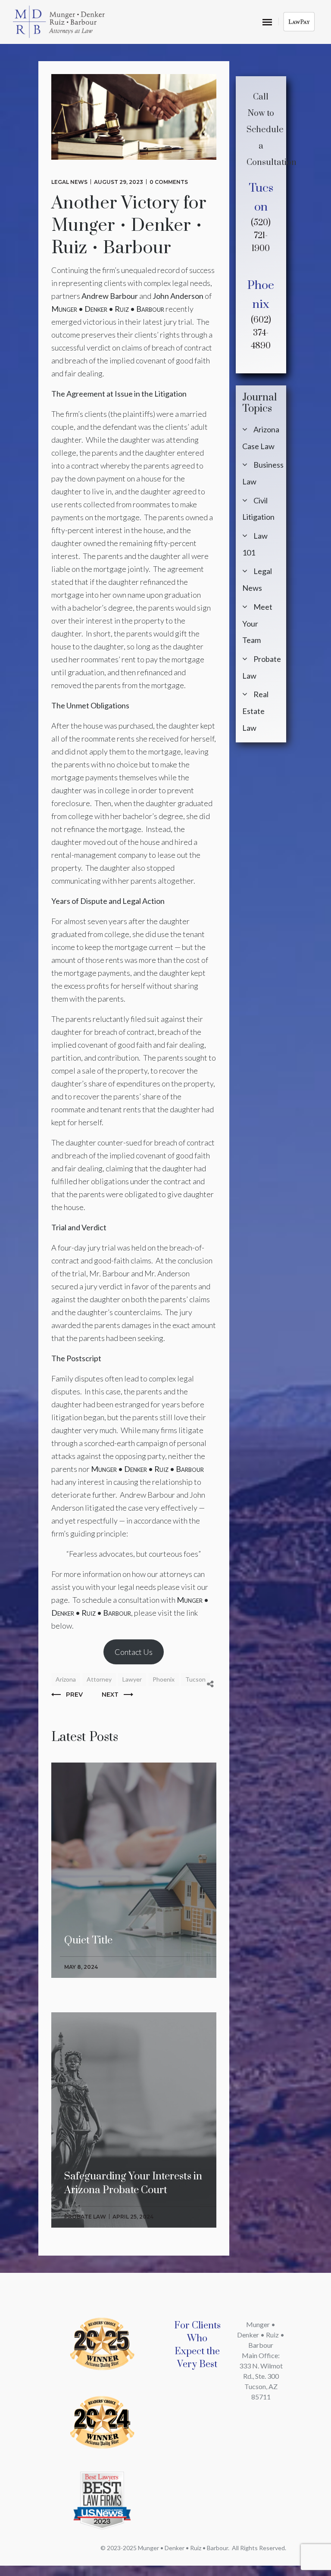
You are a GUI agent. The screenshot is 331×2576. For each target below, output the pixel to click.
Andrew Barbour (110, 296)
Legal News (69, 182)
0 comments (169, 182)
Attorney (99, 1679)
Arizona (66, 1679)
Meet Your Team (257, 623)
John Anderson (178, 296)
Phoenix (164, 1679)
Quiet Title (88, 1808)
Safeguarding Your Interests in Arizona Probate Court (133, 2064)
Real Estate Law (255, 711)
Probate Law (85, 2217)
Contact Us (134, 1652)
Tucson (195, 1679)
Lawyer (132, 1679)
